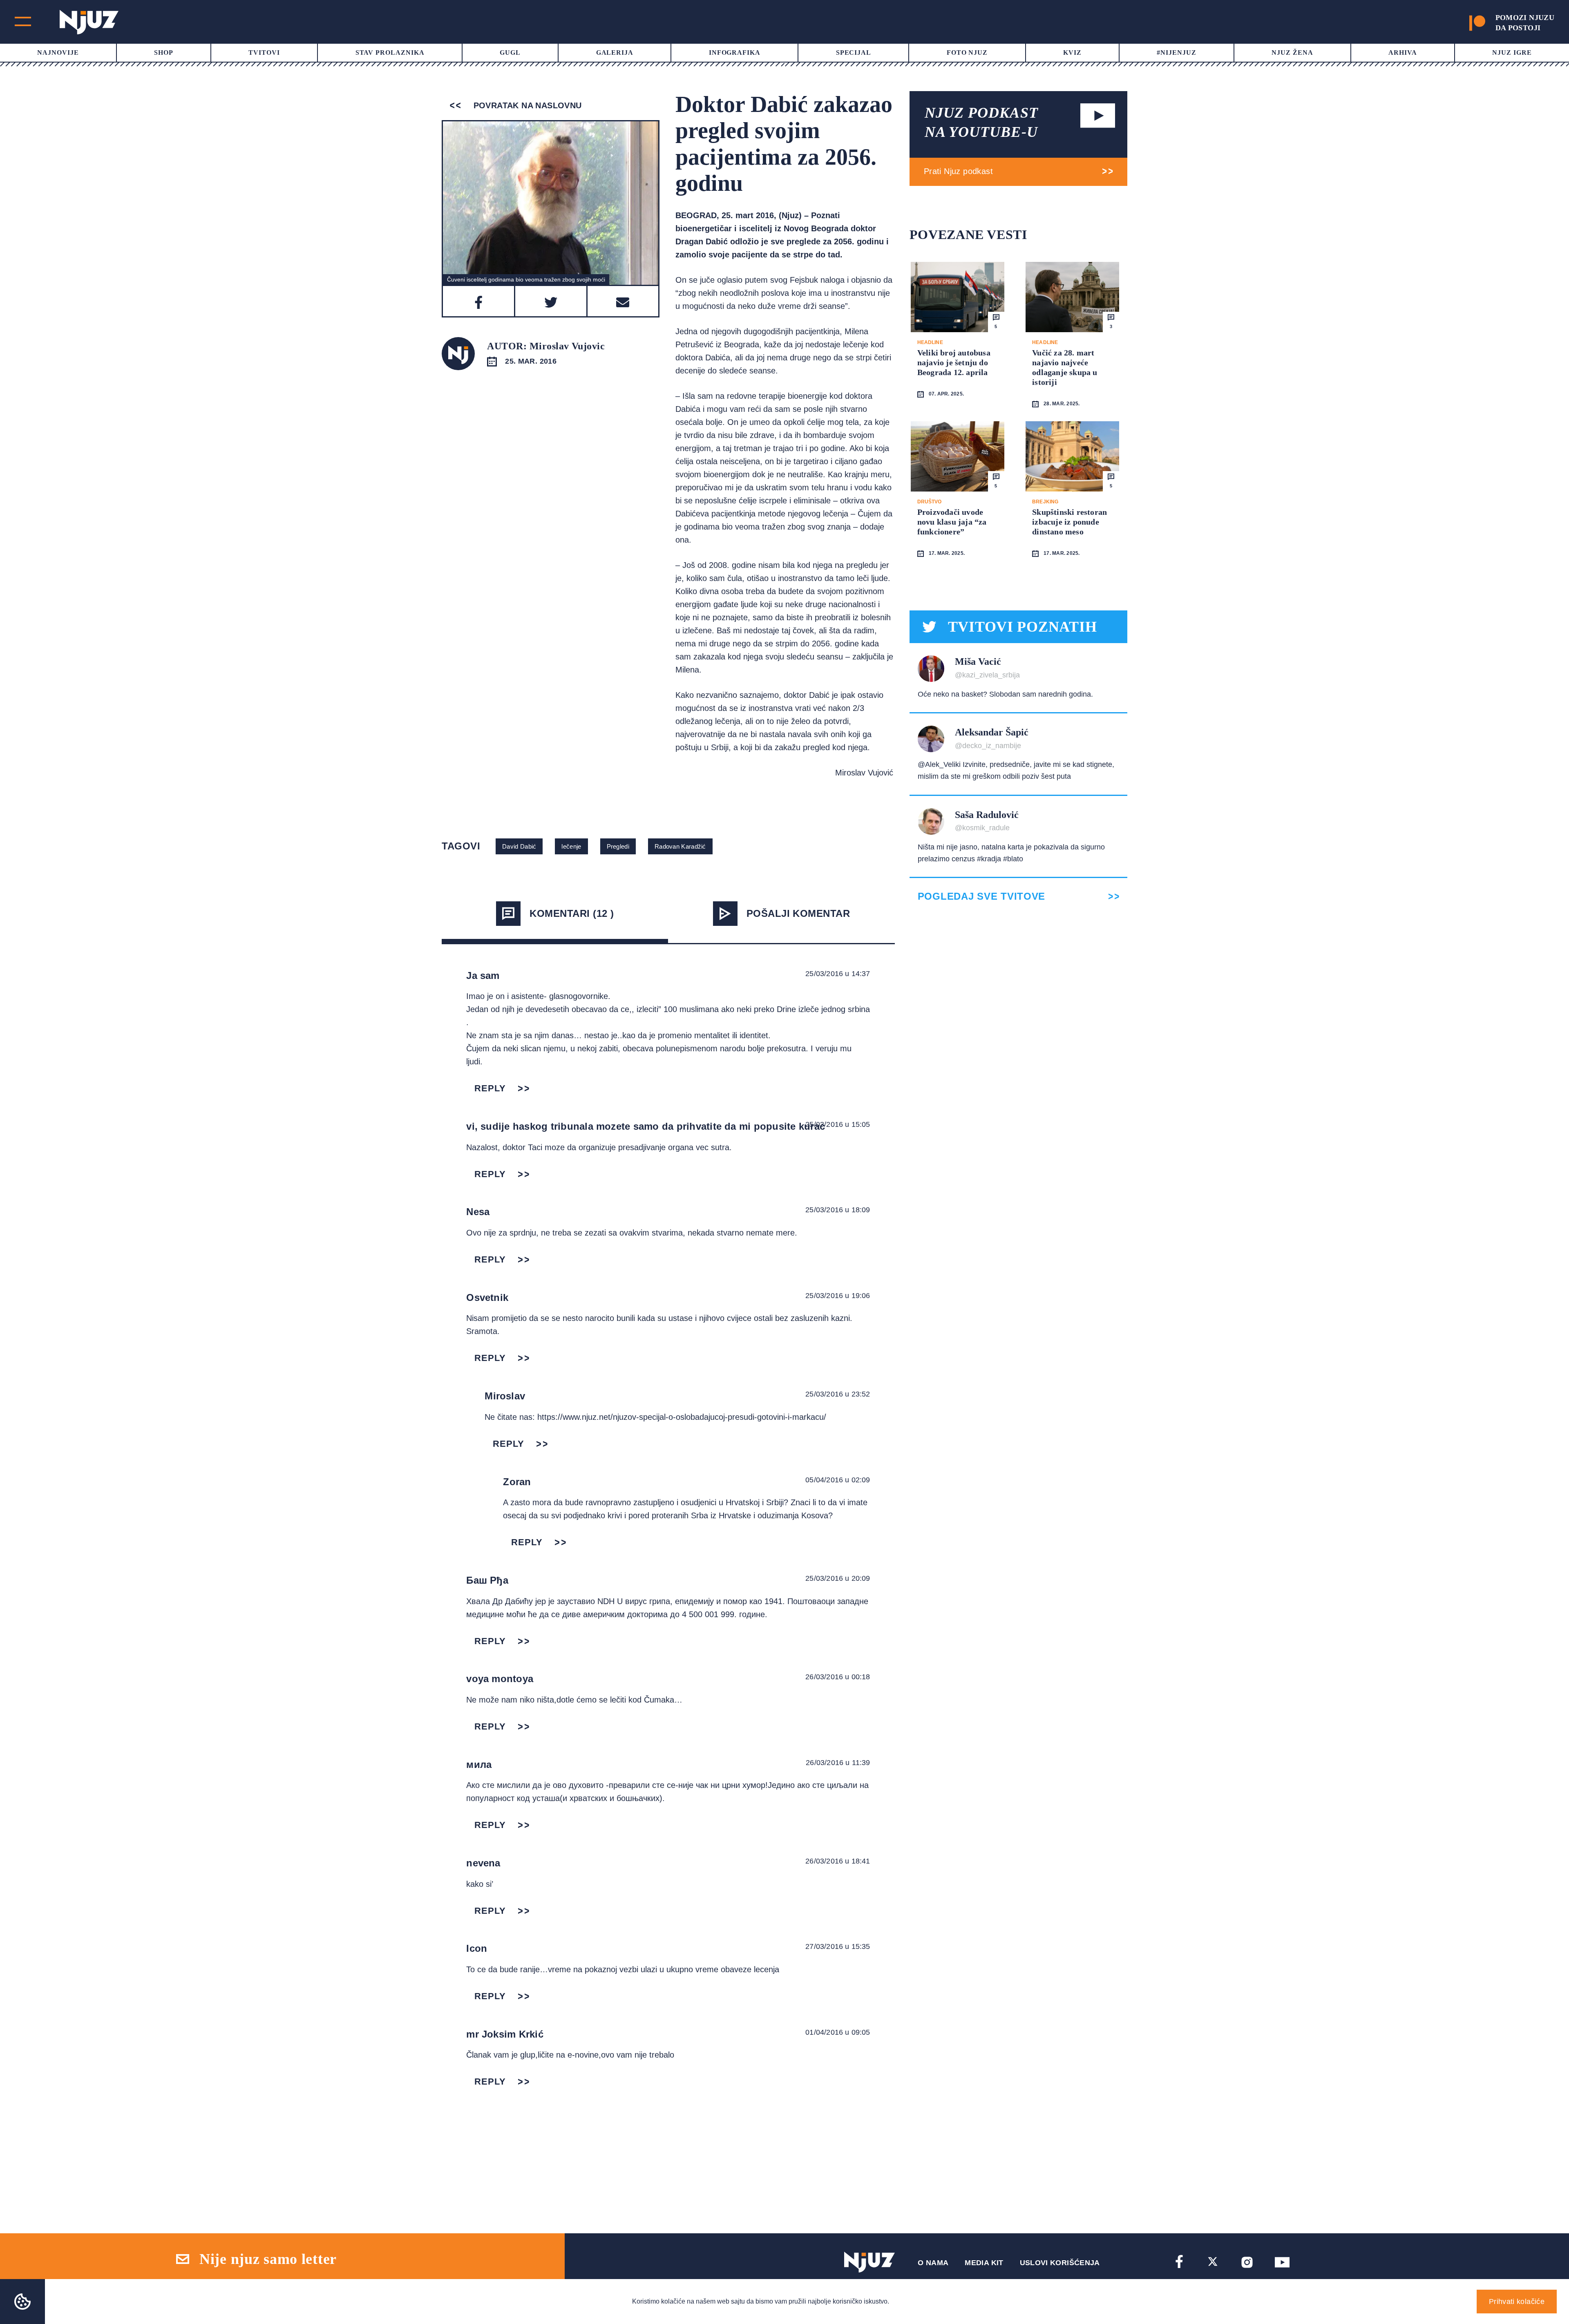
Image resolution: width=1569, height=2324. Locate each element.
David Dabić (519, 846)
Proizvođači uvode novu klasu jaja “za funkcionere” (952, 522)
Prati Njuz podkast (958, 171)
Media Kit (984, 2263)
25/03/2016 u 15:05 (838, 1124)
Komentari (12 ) (572, 913)
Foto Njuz (967, 53)
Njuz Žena (1292, 53)
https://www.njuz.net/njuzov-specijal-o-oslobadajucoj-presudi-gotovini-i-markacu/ (682, 1417)
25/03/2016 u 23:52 (838, 1394)
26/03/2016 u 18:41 (838, 1861)
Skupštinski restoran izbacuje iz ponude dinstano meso (1069, 522)
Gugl (510, 53)
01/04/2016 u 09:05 (838, 2032)
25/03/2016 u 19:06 (838, 1296)
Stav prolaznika (390, 53)
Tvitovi (264, 53)
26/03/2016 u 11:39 (838, 1763)
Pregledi (618, 846)
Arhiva (1403, 53)
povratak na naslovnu (526, 105)
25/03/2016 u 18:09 (838, 1210)
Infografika (735, 53)
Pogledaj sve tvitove (981, 896)
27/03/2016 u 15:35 (838, 1946)
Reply (490, 1088)
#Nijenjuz (1177, 53)
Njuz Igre (1512, 53)
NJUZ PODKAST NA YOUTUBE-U (981, 122)
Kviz (1072, 53)
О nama (933, 2263)
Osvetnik (487, 1297)
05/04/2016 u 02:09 (838, 1480)
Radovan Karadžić (680, 846)
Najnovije (58, 53)
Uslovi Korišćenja (1060, 2263)
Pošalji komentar (798, 913)
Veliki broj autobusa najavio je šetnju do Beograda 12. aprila (954, 362)
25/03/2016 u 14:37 (838, 974)
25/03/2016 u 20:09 (838, 1578)
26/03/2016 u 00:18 (838, 1677)
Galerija (615, 53)
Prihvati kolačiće (1517, 2302)
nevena (483, 1863)
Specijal (854, 53)
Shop (164, 53)
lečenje (571, 846)
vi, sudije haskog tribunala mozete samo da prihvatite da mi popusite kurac (646, 1126)
